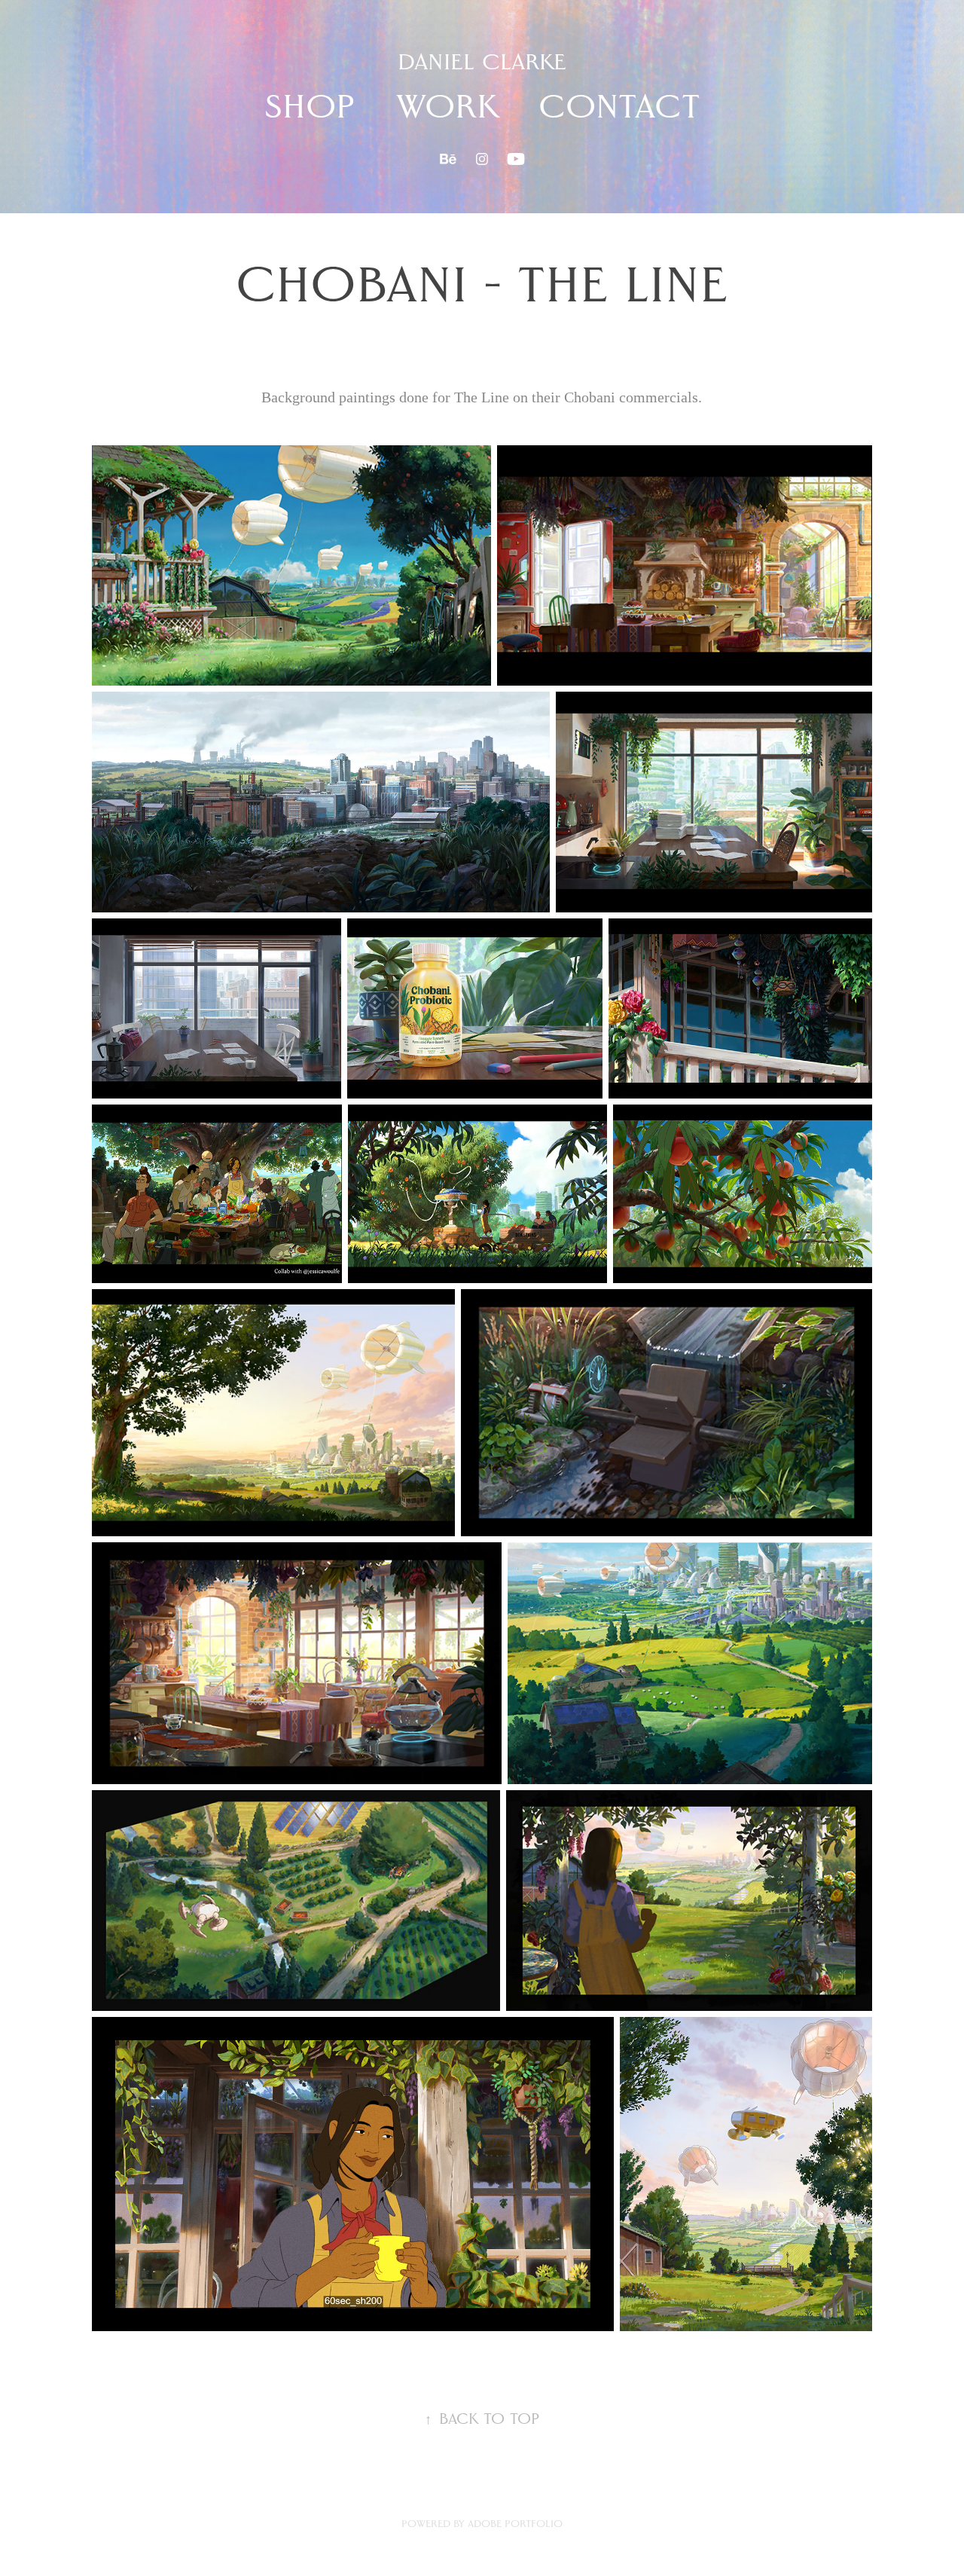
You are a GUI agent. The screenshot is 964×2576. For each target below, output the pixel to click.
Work (447, 106)
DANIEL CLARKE (482, 62)
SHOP (310, 106)
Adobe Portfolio (515, 2524)
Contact (619, 106)
